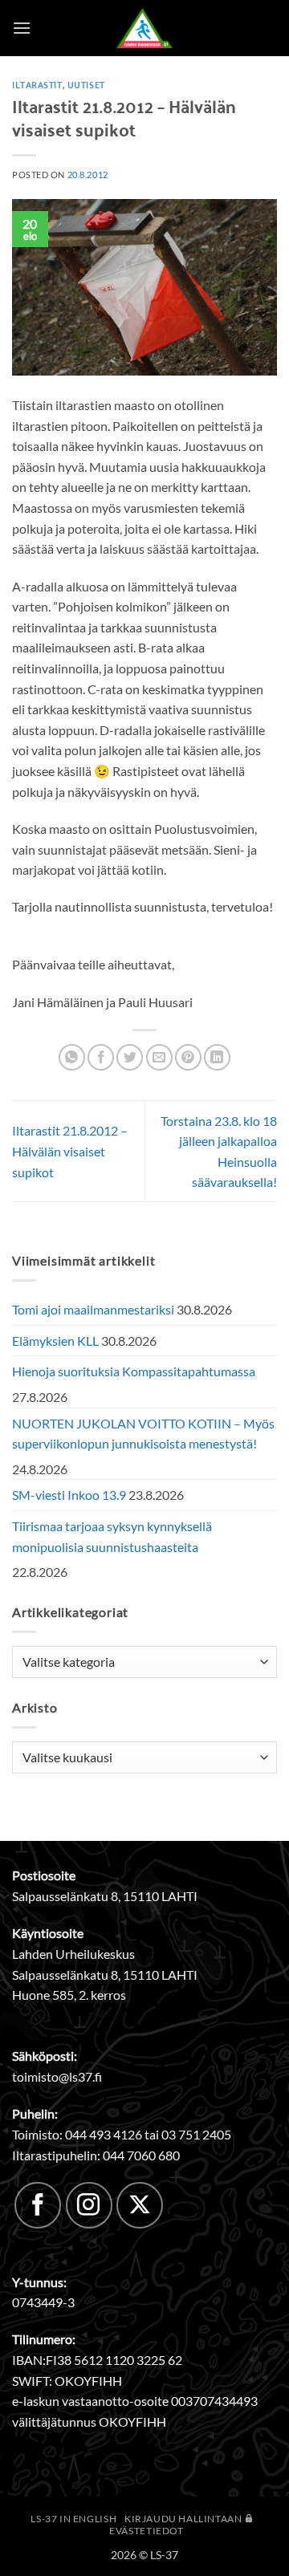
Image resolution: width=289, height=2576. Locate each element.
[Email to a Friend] (159, 1057)
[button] (22, 28)
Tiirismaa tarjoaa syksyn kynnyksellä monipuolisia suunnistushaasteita (112, 1536)
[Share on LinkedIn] (217, 1057)
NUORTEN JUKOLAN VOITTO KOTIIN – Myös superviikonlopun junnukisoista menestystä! (143, 1434)
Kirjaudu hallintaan (184, 2519)
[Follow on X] (140, 2205)
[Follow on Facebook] (38, 2205)
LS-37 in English (73, 2519)
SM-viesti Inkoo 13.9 (69, 1495)
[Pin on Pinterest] (188, 1057)
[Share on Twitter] (130, 1057)
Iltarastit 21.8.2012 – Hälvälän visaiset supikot (70, 1151)
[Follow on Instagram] (89, 2205)
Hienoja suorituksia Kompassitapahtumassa (134, 1371)
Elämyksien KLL (55, 1341)
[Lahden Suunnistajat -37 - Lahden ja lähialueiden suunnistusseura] (144, 28)
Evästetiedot (146, 2531)
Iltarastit (37, 84)
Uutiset (86, 84)
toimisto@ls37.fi (57, 2076)
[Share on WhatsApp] (72, 1057)
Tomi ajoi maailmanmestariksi (93, 1309)
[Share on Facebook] (101, 1057)
